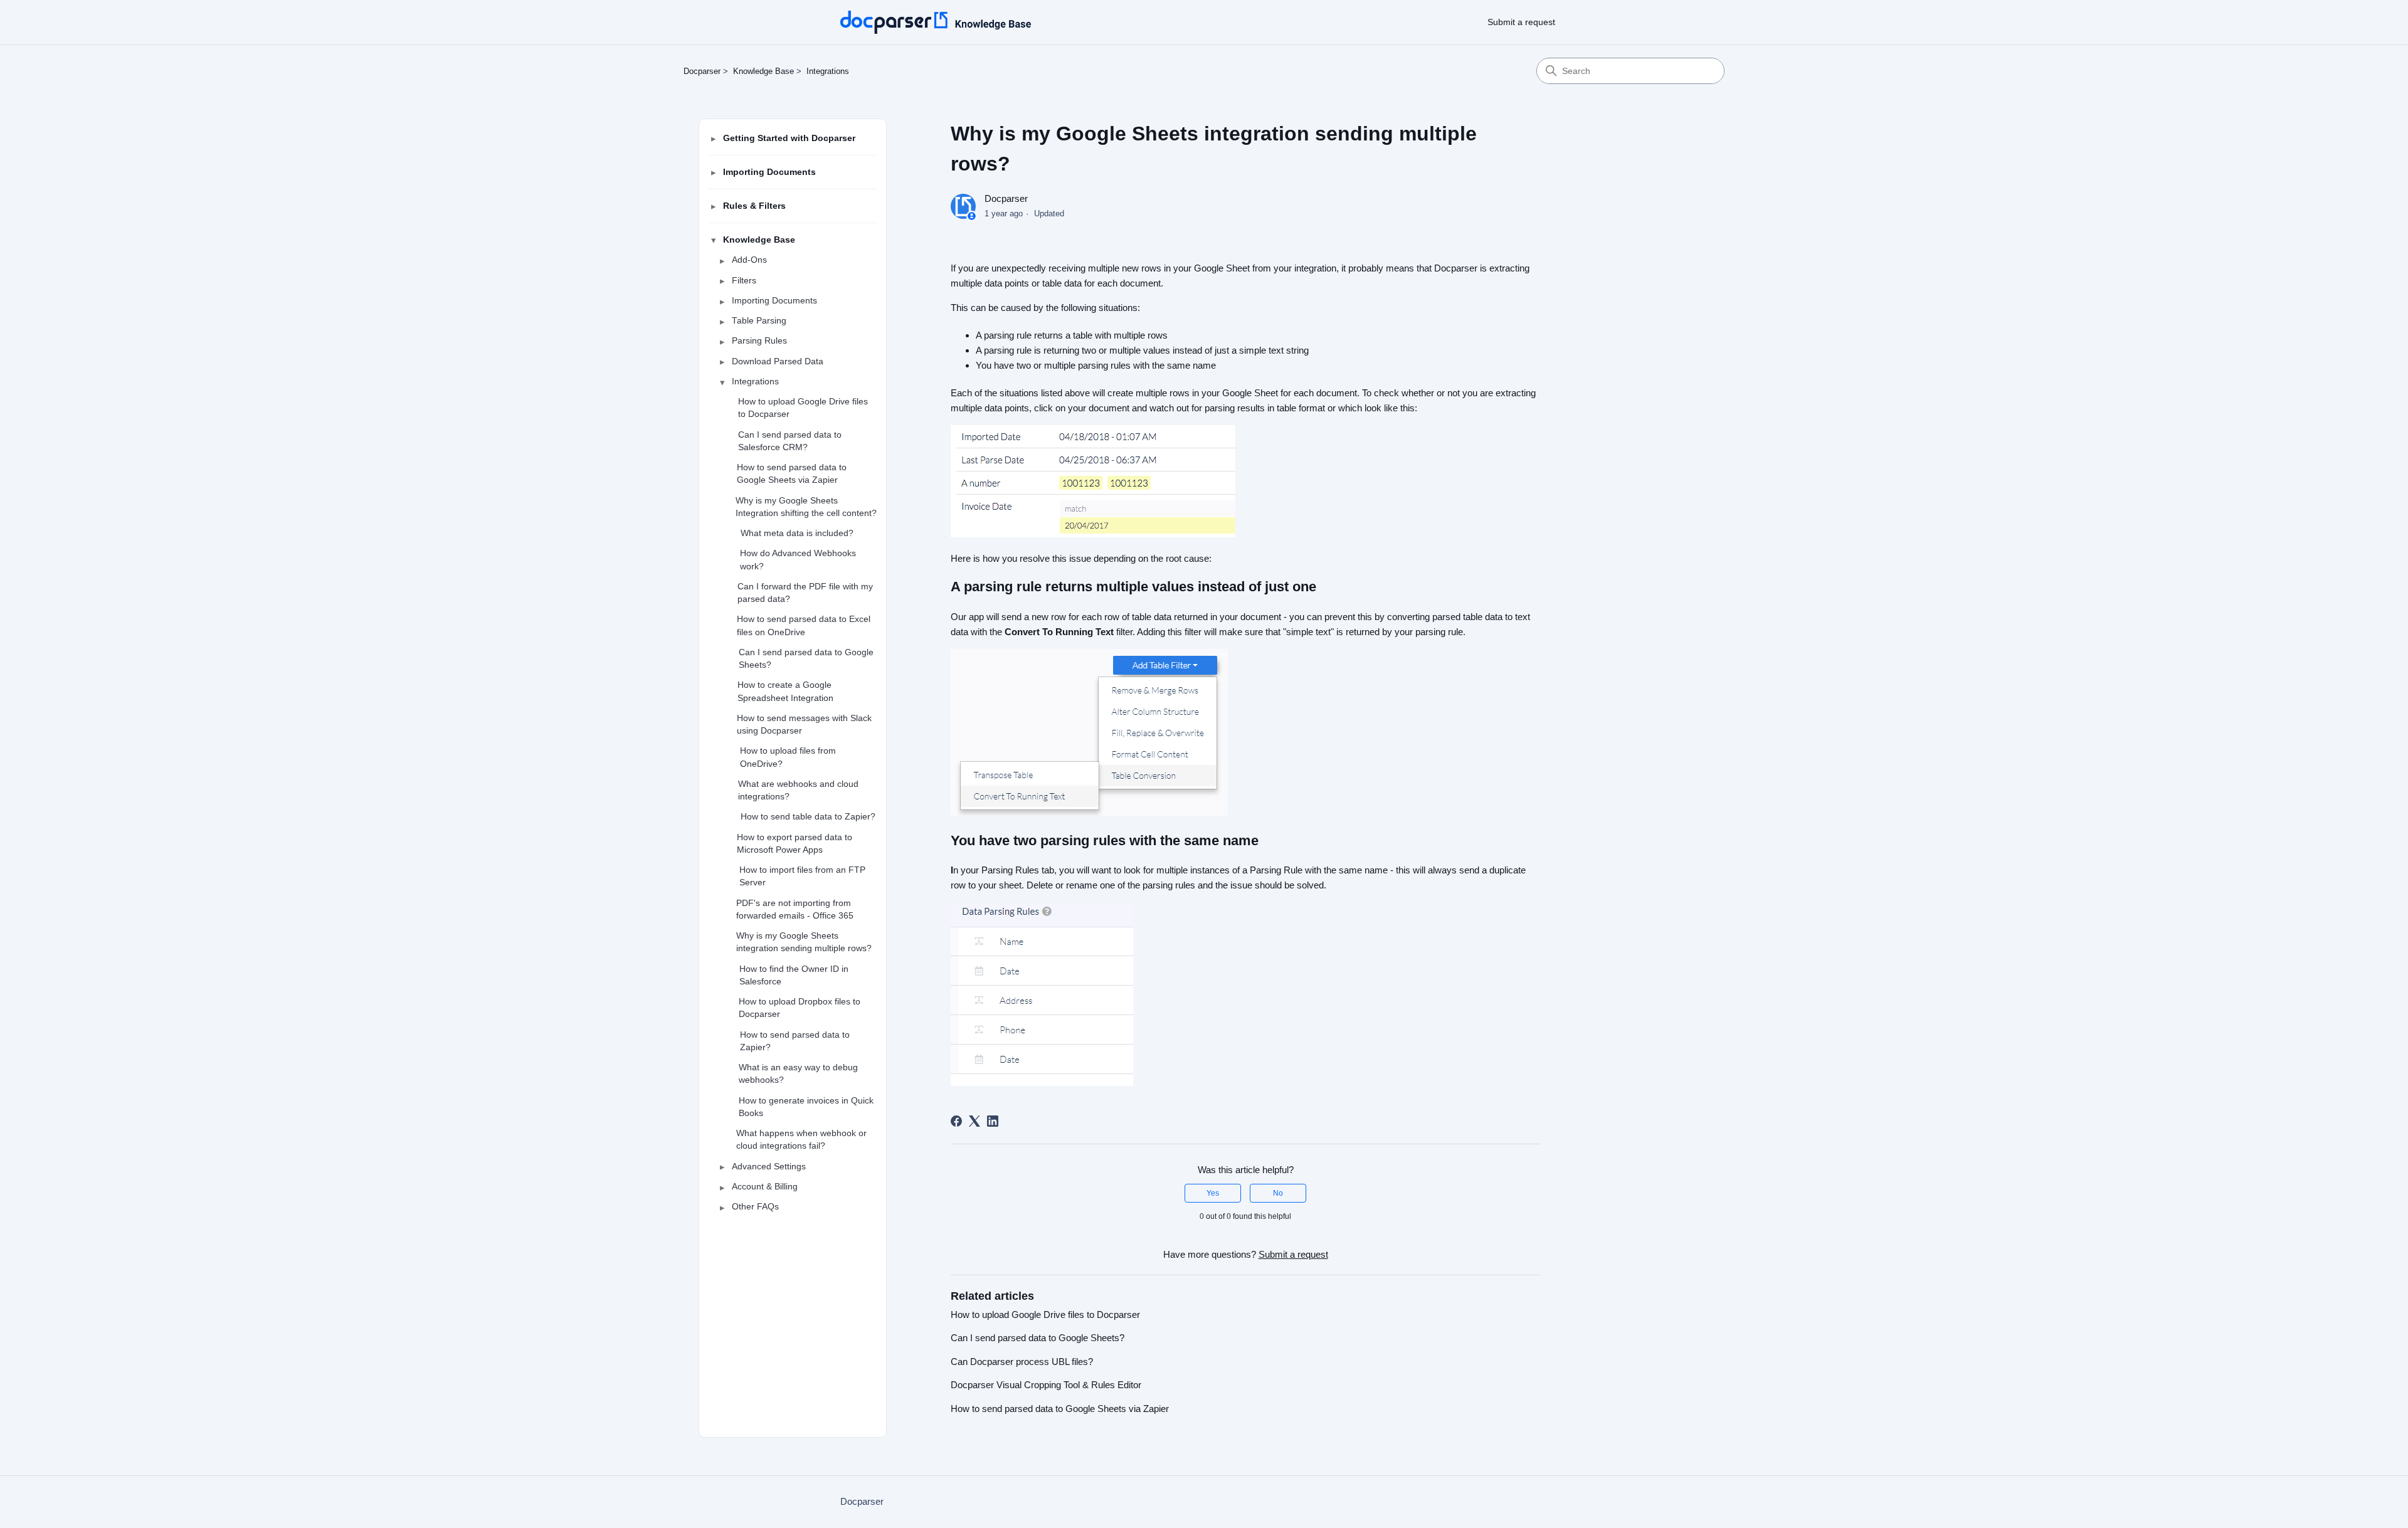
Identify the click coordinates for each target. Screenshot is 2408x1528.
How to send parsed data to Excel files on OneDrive (804, 625)
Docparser (702, 71)
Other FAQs (755, 1207)
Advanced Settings (769, 1166)
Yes (1213, 1193)
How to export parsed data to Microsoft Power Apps (795, 843)
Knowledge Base (763, 71)
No (1278, 1193)
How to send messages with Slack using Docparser (804, 724)
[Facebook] (956, 1121)
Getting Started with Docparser (789, 138)
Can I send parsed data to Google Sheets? (806, 659)
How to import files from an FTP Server (802, 876)
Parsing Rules (759, 341)
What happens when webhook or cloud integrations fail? (801, 1140)
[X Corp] (974, 1121)
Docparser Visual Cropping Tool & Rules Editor (1046, 1385)
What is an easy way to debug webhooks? (798, 1074)
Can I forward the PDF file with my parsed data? (805, 593)
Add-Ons (749, 260)
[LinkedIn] (993, 1121)
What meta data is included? (797, 533)
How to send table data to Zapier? (808, 817)
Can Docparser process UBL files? (1022, 1362)
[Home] (936, 22)
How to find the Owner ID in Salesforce (794, 975)
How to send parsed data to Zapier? (795, 1041)
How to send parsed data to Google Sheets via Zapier (792, 474)
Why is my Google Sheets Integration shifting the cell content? (806, 506)
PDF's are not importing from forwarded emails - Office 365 (795, 909)
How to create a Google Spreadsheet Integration (785, 691)
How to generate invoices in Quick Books (806, 1106)
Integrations (828, 71)
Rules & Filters (754, 206)
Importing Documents (769, 172)
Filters (744, 280)
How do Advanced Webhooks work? (798, 560)
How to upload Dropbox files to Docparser (800, 1008)
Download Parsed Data (778, 361)
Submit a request (1521, 22)
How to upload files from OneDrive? (788, 757)
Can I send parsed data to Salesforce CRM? (790, 440)
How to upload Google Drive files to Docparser (803, 408)
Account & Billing (765, 1187)
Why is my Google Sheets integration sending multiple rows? (804, 942)
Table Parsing (759, 321)
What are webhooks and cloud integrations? (798, 790)
